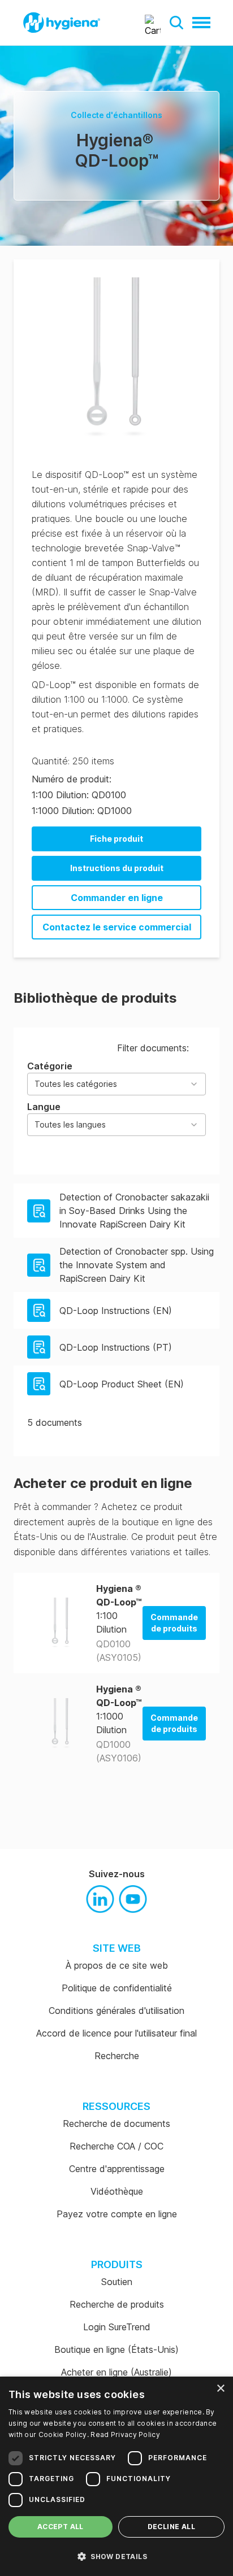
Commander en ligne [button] (117, 898)
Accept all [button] (61, 2527)
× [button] (220, 2389)
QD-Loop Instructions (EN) (116, 1311)
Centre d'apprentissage (117, 2169)
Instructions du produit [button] (117, 868)
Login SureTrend (117, 2327)
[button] (176, 23)
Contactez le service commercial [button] (117, 927)
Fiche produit (116, 839)
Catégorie (72, 1074)
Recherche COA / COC (116, 2146)
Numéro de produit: (72, 779)
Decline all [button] (171, 2527)
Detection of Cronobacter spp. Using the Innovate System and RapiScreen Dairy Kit (137, 1265)
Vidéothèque (117, 2191)
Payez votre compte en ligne (117, 2214)
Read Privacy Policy (125, 2434)
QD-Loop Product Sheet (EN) (122, 1384)
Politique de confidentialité (117, 1988)
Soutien (117, 2282)
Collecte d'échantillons (116, 115)
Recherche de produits (117, 2304)
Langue (66, 1115)
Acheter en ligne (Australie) (116, 2372)
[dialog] (116, 2476)
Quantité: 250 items (73, 761)
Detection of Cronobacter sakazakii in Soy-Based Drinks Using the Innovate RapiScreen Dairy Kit (134, 1211)
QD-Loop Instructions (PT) (116, 1347)
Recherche (117, 2056)
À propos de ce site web (117, 1965)
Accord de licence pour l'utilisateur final (116, 2033)
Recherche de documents (116, 2124)
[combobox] (116, 1084)
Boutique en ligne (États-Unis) (116, 2349)
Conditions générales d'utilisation (116, 2011)
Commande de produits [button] (174, 1623)
